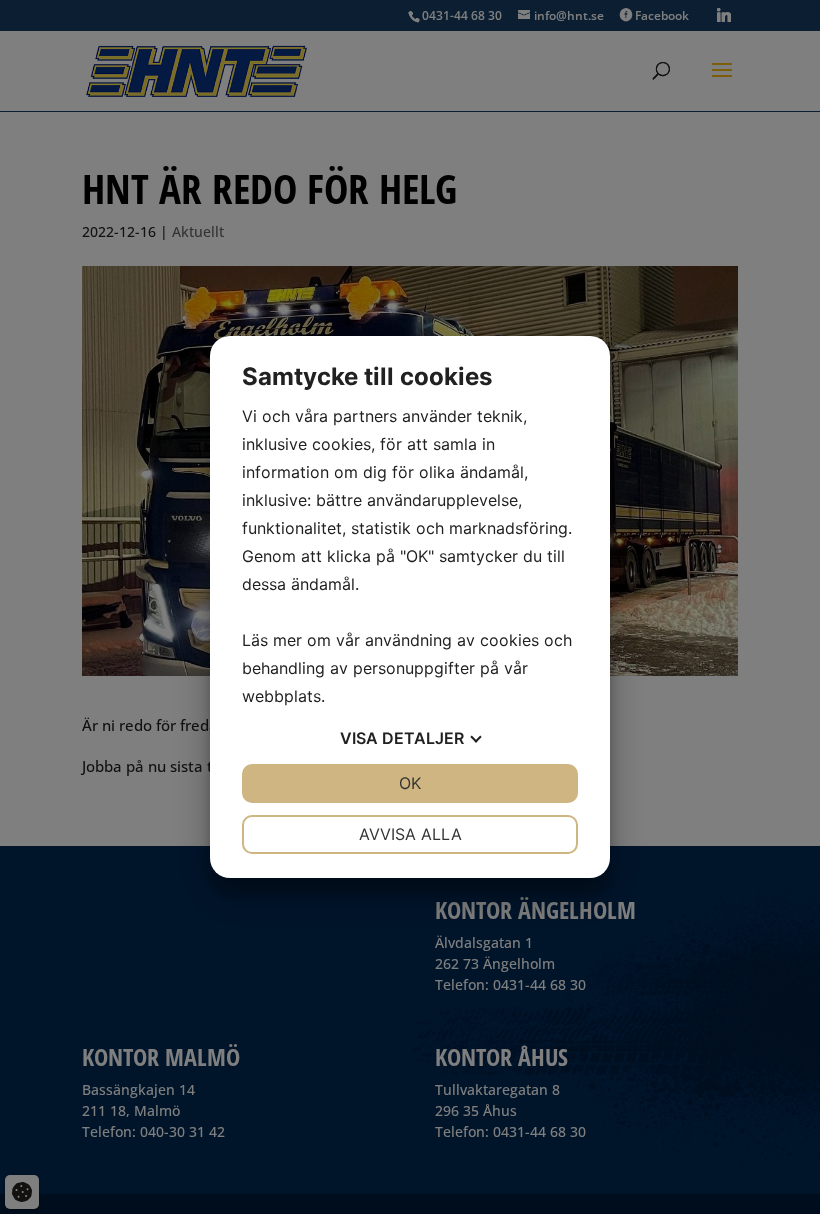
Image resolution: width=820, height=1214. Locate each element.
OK (410, 783)
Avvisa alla (410, 834)
